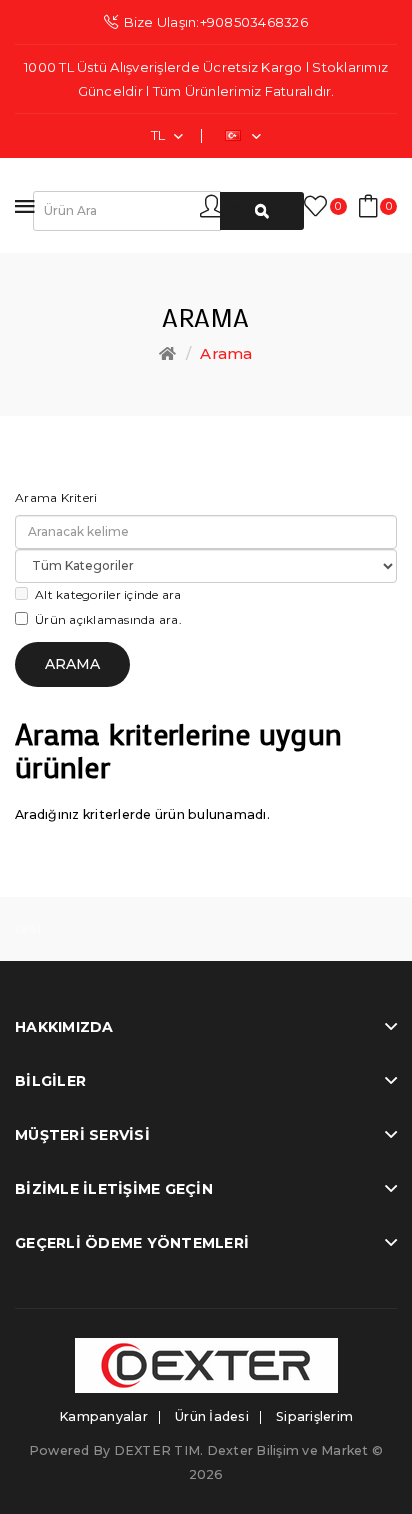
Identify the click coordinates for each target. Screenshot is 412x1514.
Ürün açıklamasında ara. (108, 619)
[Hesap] (220, 205)
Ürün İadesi (212, 1416)
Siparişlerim (314, 1416)
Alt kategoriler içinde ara (108, 594)
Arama (226, 353)
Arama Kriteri (56, 497)
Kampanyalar (103, 1416)
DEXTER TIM (157, 1450)
